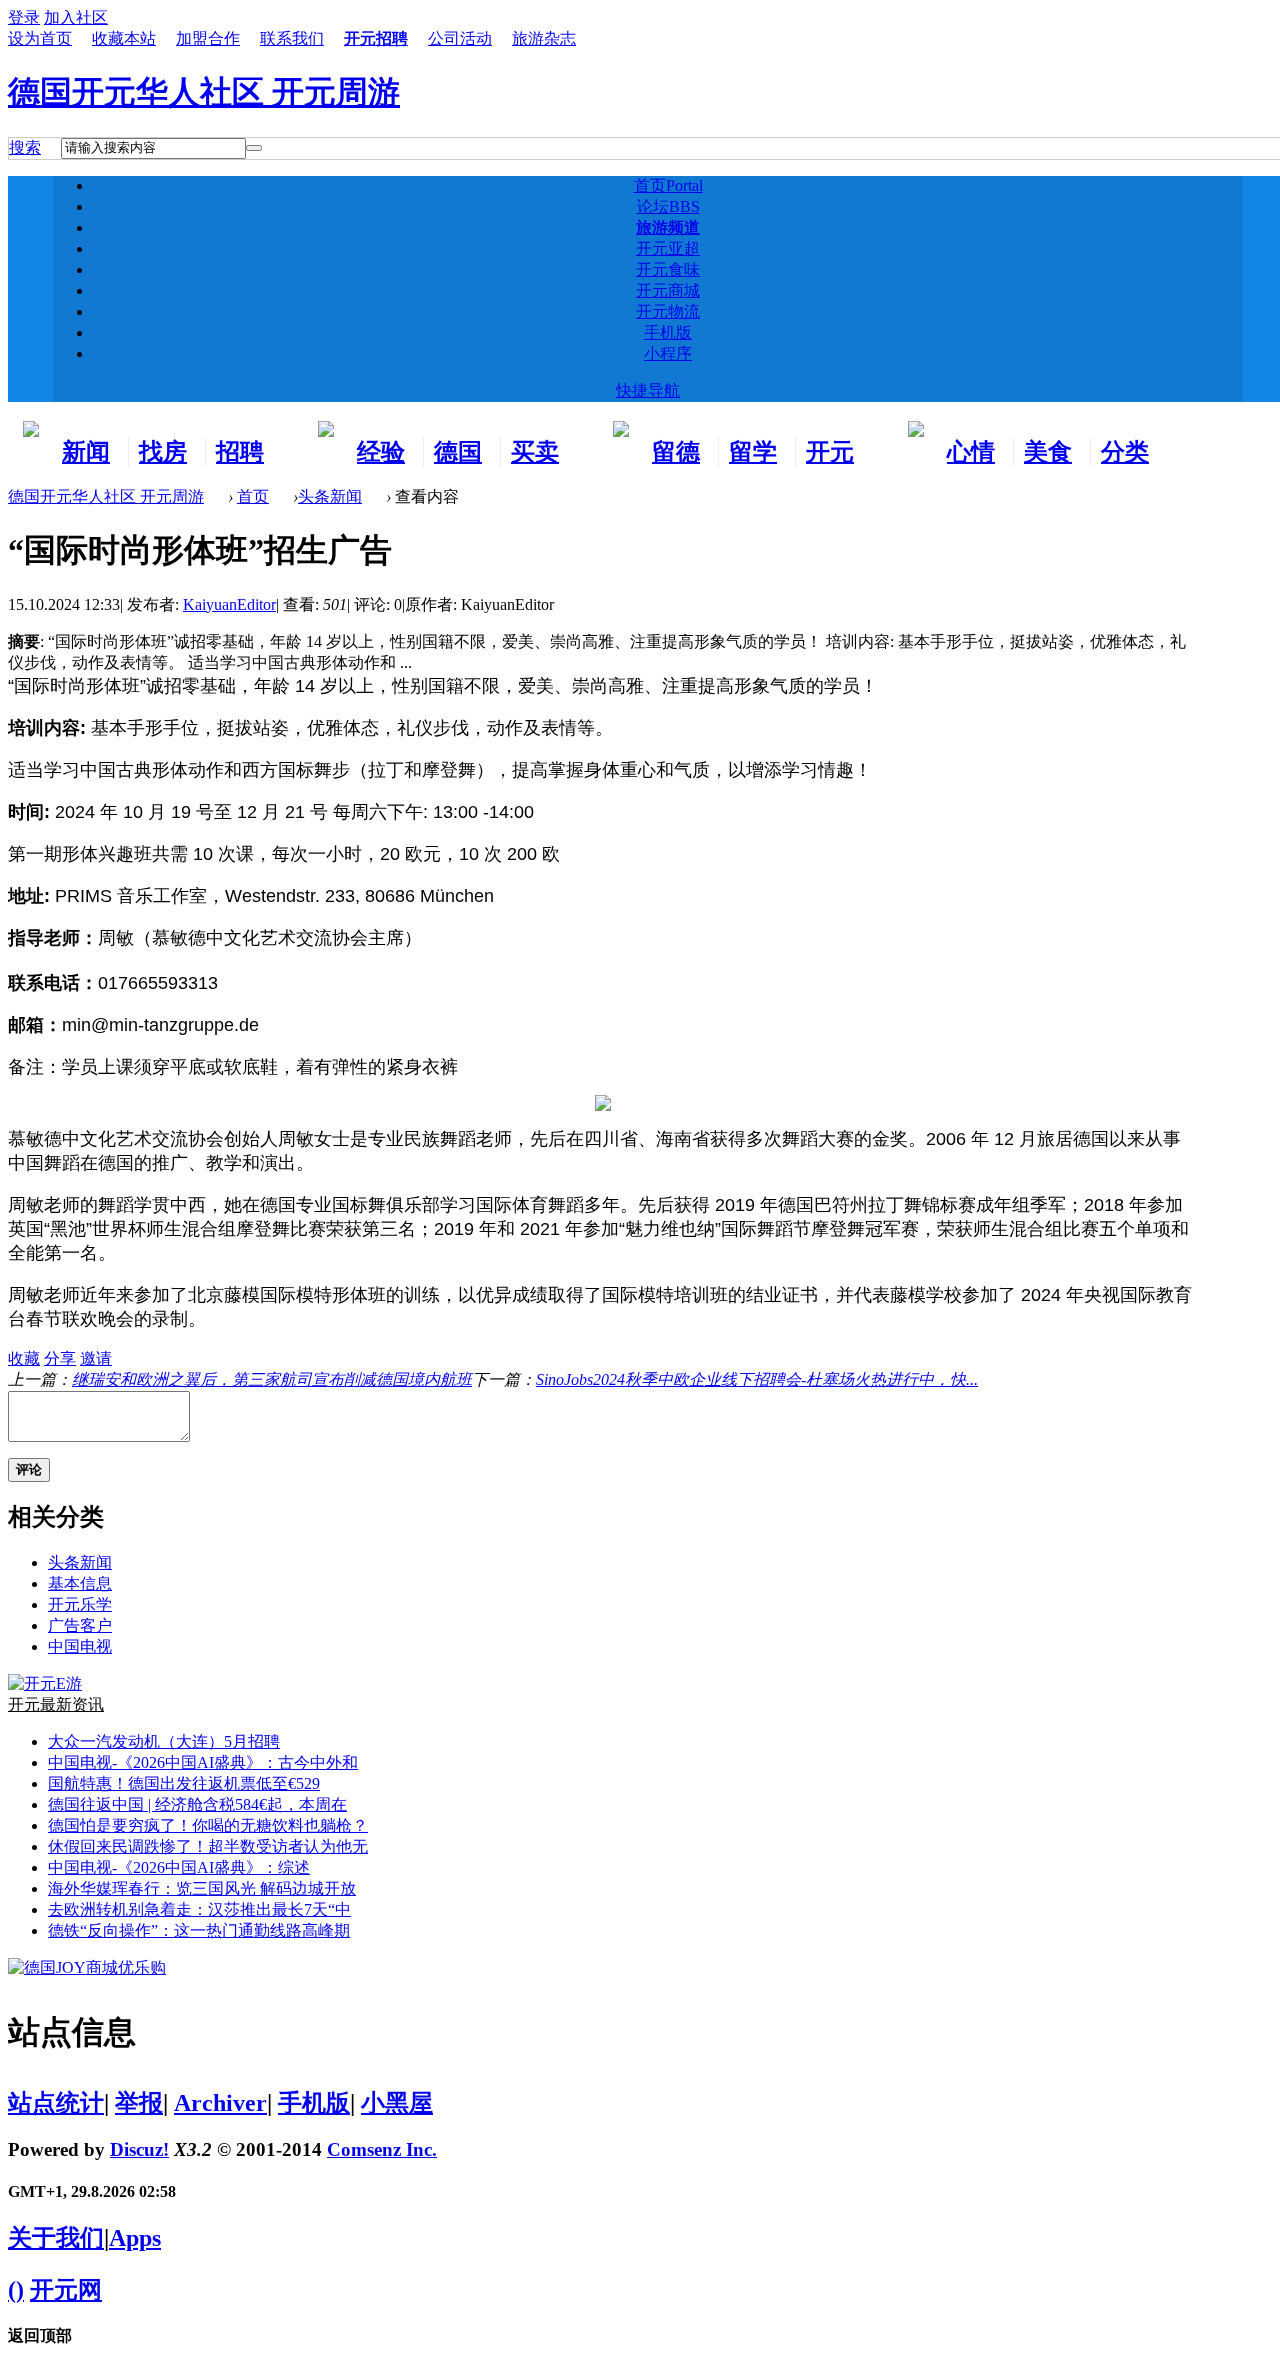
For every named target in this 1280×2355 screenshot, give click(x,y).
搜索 (25, 147)
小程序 (668, 353)
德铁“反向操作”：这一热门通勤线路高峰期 (199, 1930)
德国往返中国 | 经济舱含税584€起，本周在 (197, 1804)
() (16, 2290)
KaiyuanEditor (229, 604)
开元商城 (668, 290)
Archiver (220, 2103)
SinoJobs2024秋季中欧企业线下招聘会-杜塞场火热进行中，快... (757, 1379)
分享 (60, 1358)
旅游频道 (668, 227)
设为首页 (40, 38)
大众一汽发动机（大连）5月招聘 (164, 1741)
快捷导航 (648, 390)
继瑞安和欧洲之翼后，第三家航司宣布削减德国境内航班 (272, 1379)
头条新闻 (330, 496)
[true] (254, 148)
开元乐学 (80, 1604)
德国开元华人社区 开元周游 (204, 92)
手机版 (668, 332)
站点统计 (56, 2103)
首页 (668, 185)
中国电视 (80, 1646)
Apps (135, 2238)
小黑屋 (397, 2103)
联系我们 (292, 38)
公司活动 (460, 38)
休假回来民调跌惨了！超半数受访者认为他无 (208, 1846)
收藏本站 (124, 38)
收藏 (24, 1358)
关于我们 (56, 2238)
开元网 (66, 2290)
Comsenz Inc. (382, 2149)
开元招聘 (376, 38)
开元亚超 (668, 248)
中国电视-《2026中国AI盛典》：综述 (179, 1867)
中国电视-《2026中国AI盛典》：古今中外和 (203, 1762)
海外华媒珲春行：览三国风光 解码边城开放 (202, 1888)
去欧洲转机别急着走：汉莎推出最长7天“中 (199, 1909)
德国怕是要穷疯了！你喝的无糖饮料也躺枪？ (208, 1825)
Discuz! (139, 2149)
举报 (139, 2103)
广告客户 (80, 1625)
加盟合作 (208, 38)
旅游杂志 (544, 38)
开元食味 (668, 269)
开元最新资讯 (56, 1704)
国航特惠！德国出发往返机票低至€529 (184, 1783)
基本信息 (80, 1583)
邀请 (96, 1358)
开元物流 (668, 311)
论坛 (668, 206)
